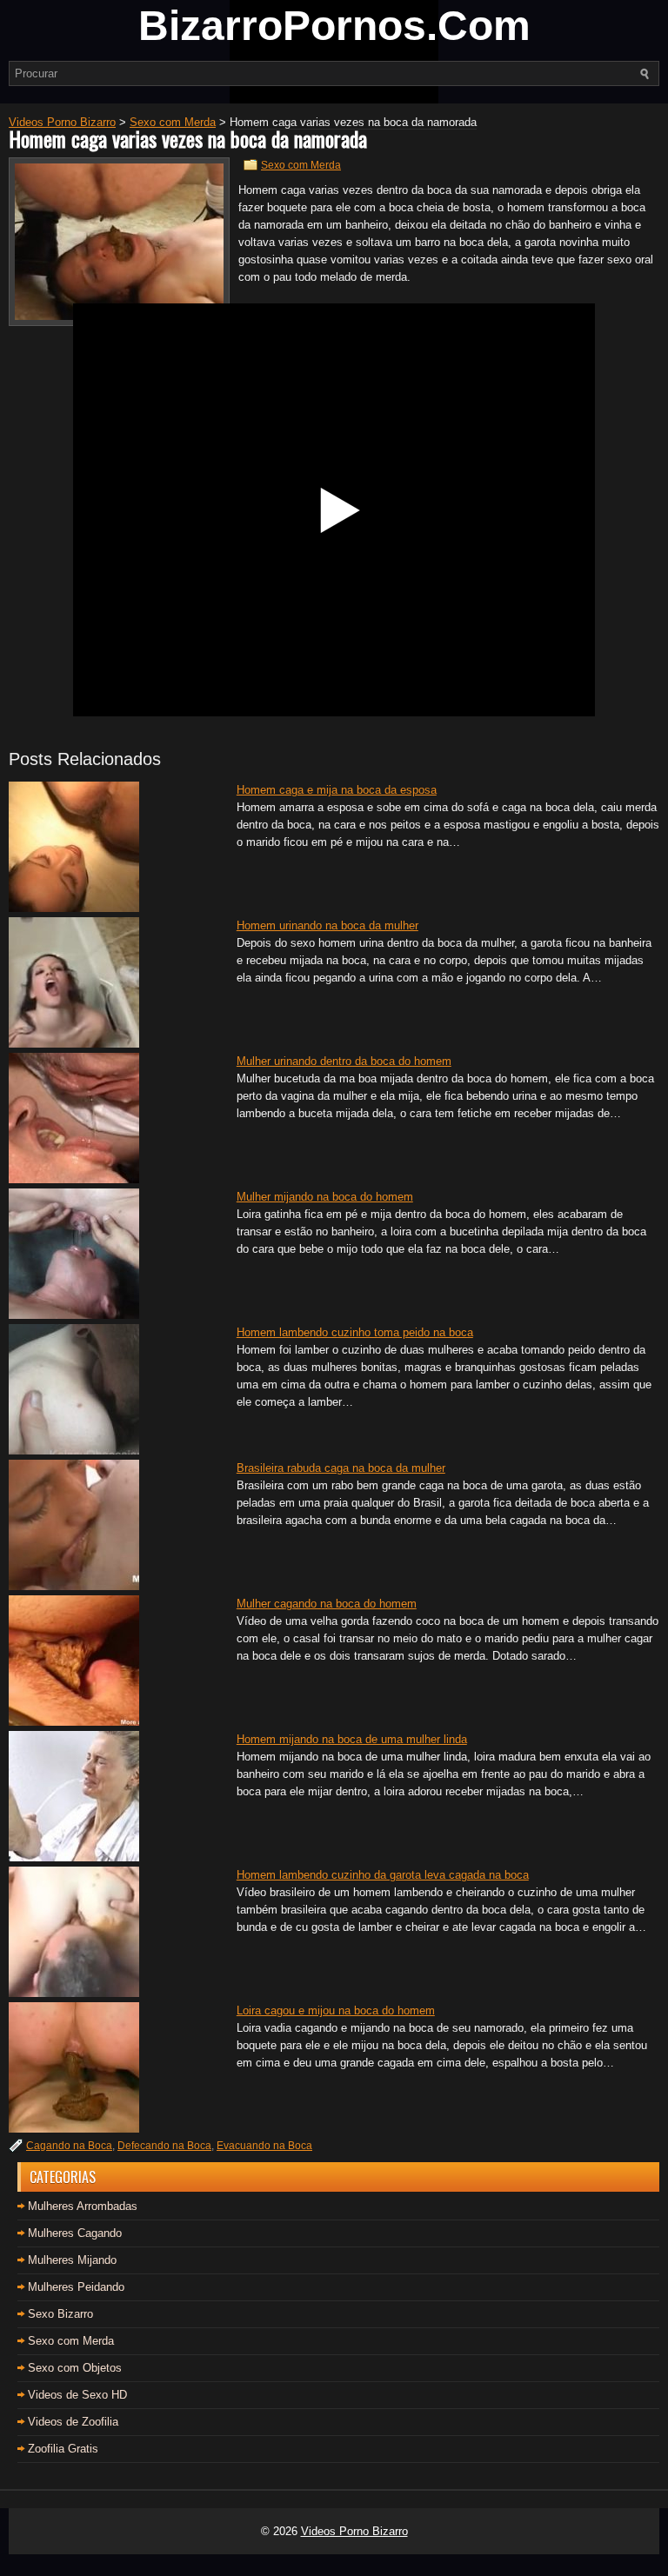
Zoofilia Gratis (63, 2449)
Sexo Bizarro (60, 2314)
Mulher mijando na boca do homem (325, 1197)
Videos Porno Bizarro (354, 2531)
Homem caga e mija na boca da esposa (337, 790)
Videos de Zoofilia (73, 2422)
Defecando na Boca (164, 2146)
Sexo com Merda (301, 165)
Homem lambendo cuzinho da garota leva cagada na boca (383, 1875)
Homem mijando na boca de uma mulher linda (352, 1739)
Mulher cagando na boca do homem (327, 1604)
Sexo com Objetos (75, 2368)
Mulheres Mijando (72, 2260)
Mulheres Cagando (75, 2233)
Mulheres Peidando (76, 2287)
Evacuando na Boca (264, 2146)
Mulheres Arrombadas (83, 2206)
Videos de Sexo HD (77, 2395)
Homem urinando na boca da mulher (327, 925)
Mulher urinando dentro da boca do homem (344, 1061)
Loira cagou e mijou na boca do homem (336, 2010)
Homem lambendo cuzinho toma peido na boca (355, 1332)
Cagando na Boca (69, 2146)
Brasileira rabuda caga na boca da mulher (341, 1468)
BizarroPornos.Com (334, 26)
